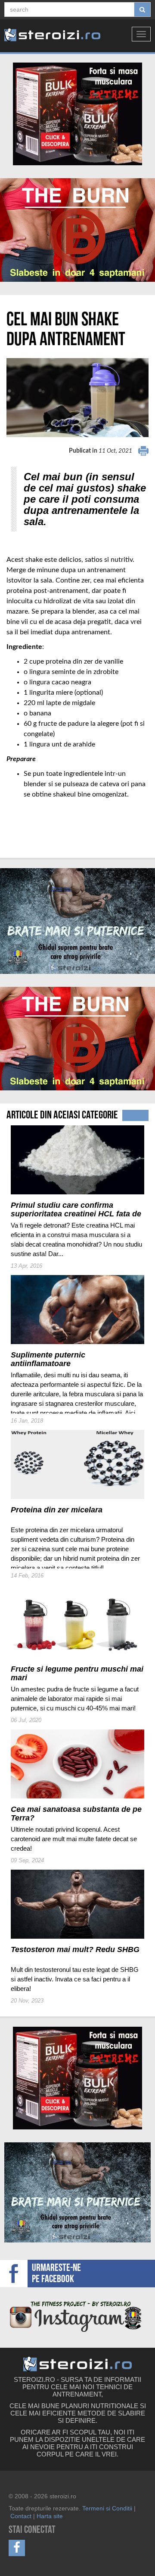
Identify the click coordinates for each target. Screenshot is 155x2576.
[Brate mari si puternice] (77, 921)
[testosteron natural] (77, 114)
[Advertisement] (57, 817)
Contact (21, 2516)
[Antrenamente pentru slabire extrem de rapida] (77, 230)
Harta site (50, 2516)
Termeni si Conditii (107, 2508)
